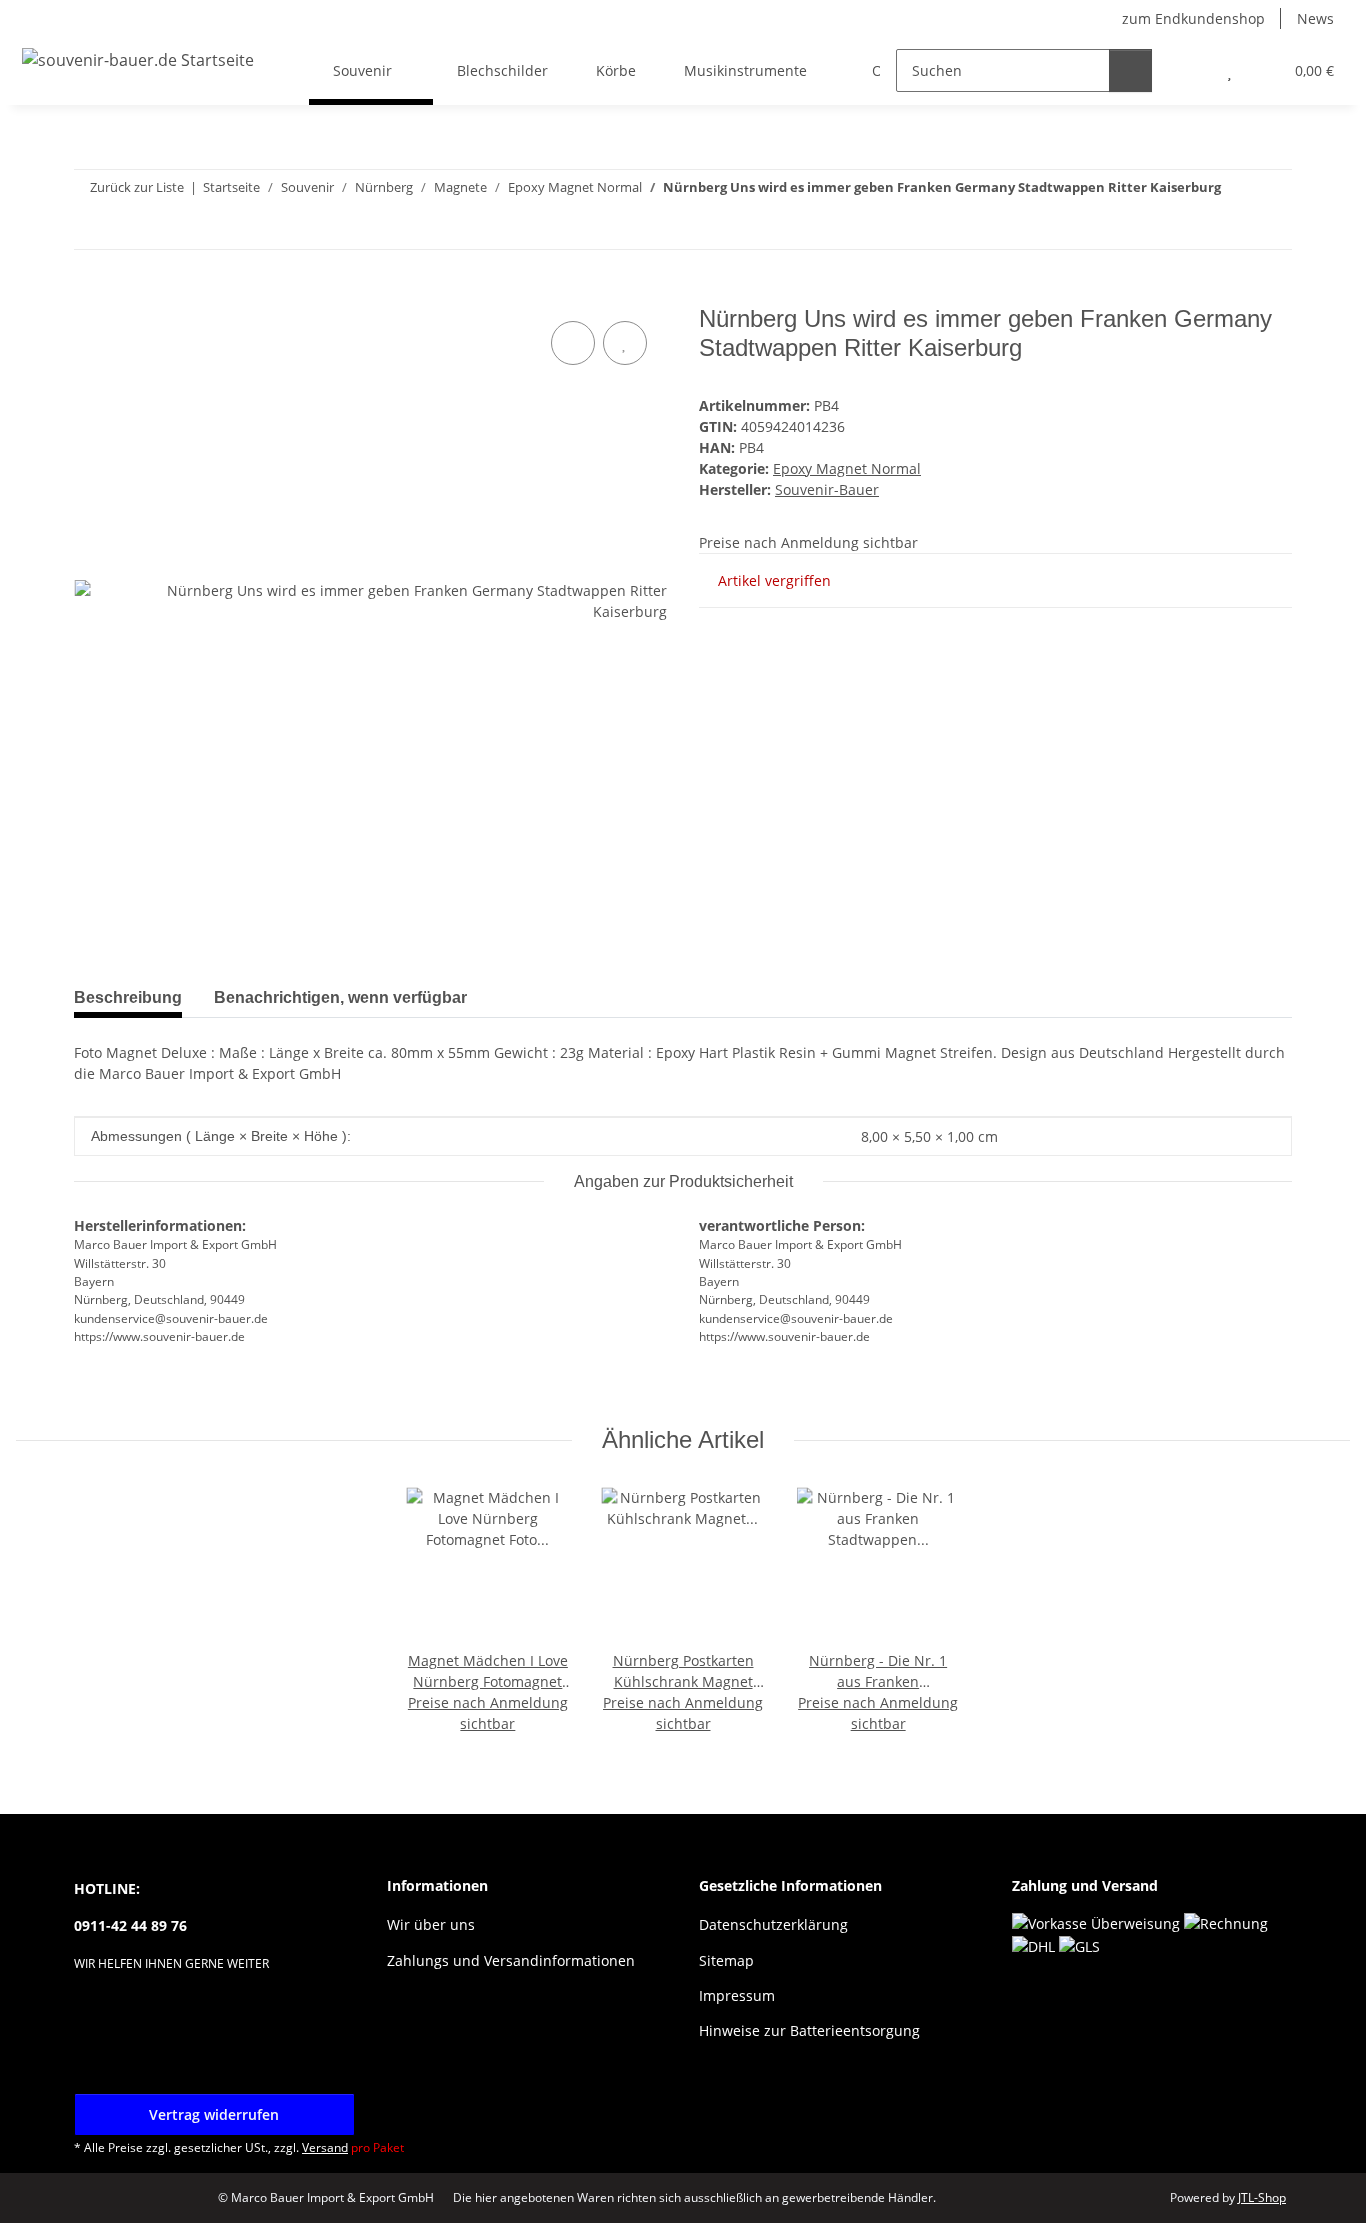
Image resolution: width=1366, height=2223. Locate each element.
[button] (1189, 70)
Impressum (737, 1995)
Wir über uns (431, 1924)
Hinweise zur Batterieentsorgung (809, 2030)
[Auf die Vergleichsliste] (573, 343)
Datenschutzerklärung (773, 1924)
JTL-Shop (1262, 2197)
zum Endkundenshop (1193, 18)
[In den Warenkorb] (90, 294)
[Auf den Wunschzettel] (625, 343)
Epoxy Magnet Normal (847, 468)
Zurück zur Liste (137, 187)
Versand (325, 2147)
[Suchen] (1130, 70)
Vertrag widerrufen (214, 2114)
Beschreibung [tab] (128, 997)
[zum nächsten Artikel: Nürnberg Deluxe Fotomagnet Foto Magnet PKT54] (1270, 227)
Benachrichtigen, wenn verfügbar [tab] (340, 997)
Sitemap (726, 1960)
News (1315, 18)
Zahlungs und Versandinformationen (511, 1960)
